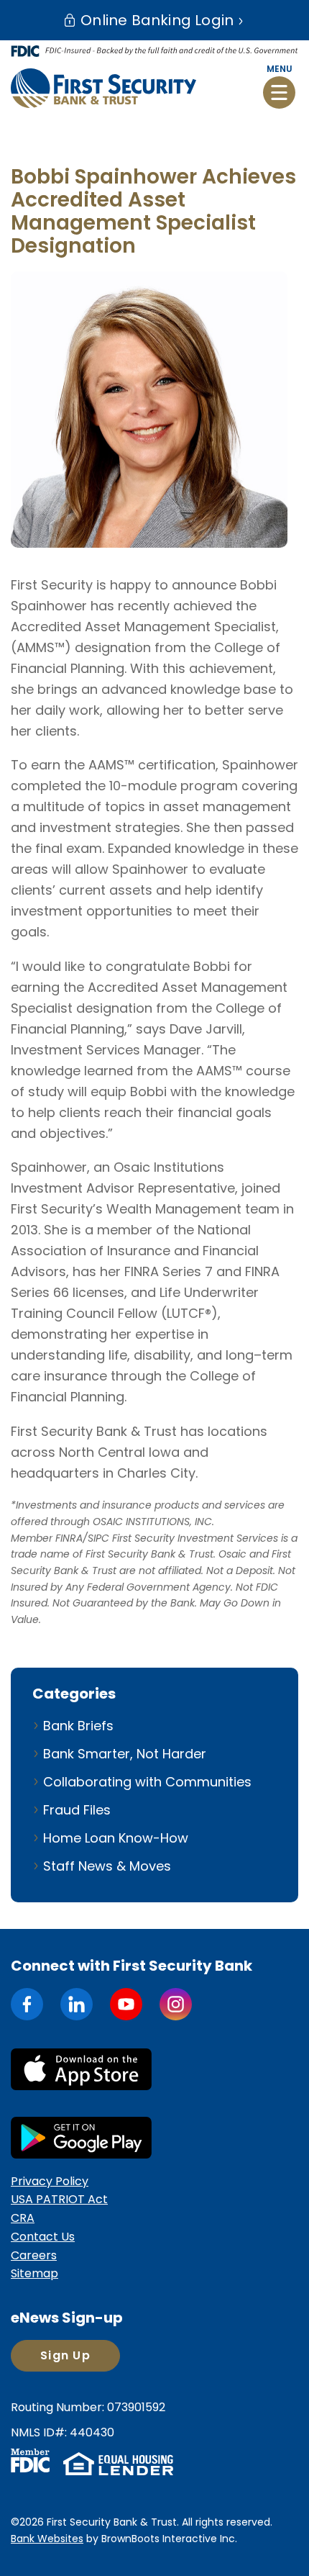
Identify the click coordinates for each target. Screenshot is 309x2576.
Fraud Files (77, 1810)
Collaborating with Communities (147, 1782)
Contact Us (43, 2237)
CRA (23, 2218)
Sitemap (34, 2273)
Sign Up (65, 2355)
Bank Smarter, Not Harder (125, 1754)
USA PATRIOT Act (59, 2199)
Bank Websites (47, 2539)
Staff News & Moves (107, 1866)
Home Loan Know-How (116, 1838)
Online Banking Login (155, 20)
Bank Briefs (78, 1726)
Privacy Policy (50, 2181)
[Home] (103, 88)
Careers (34, 2255)
